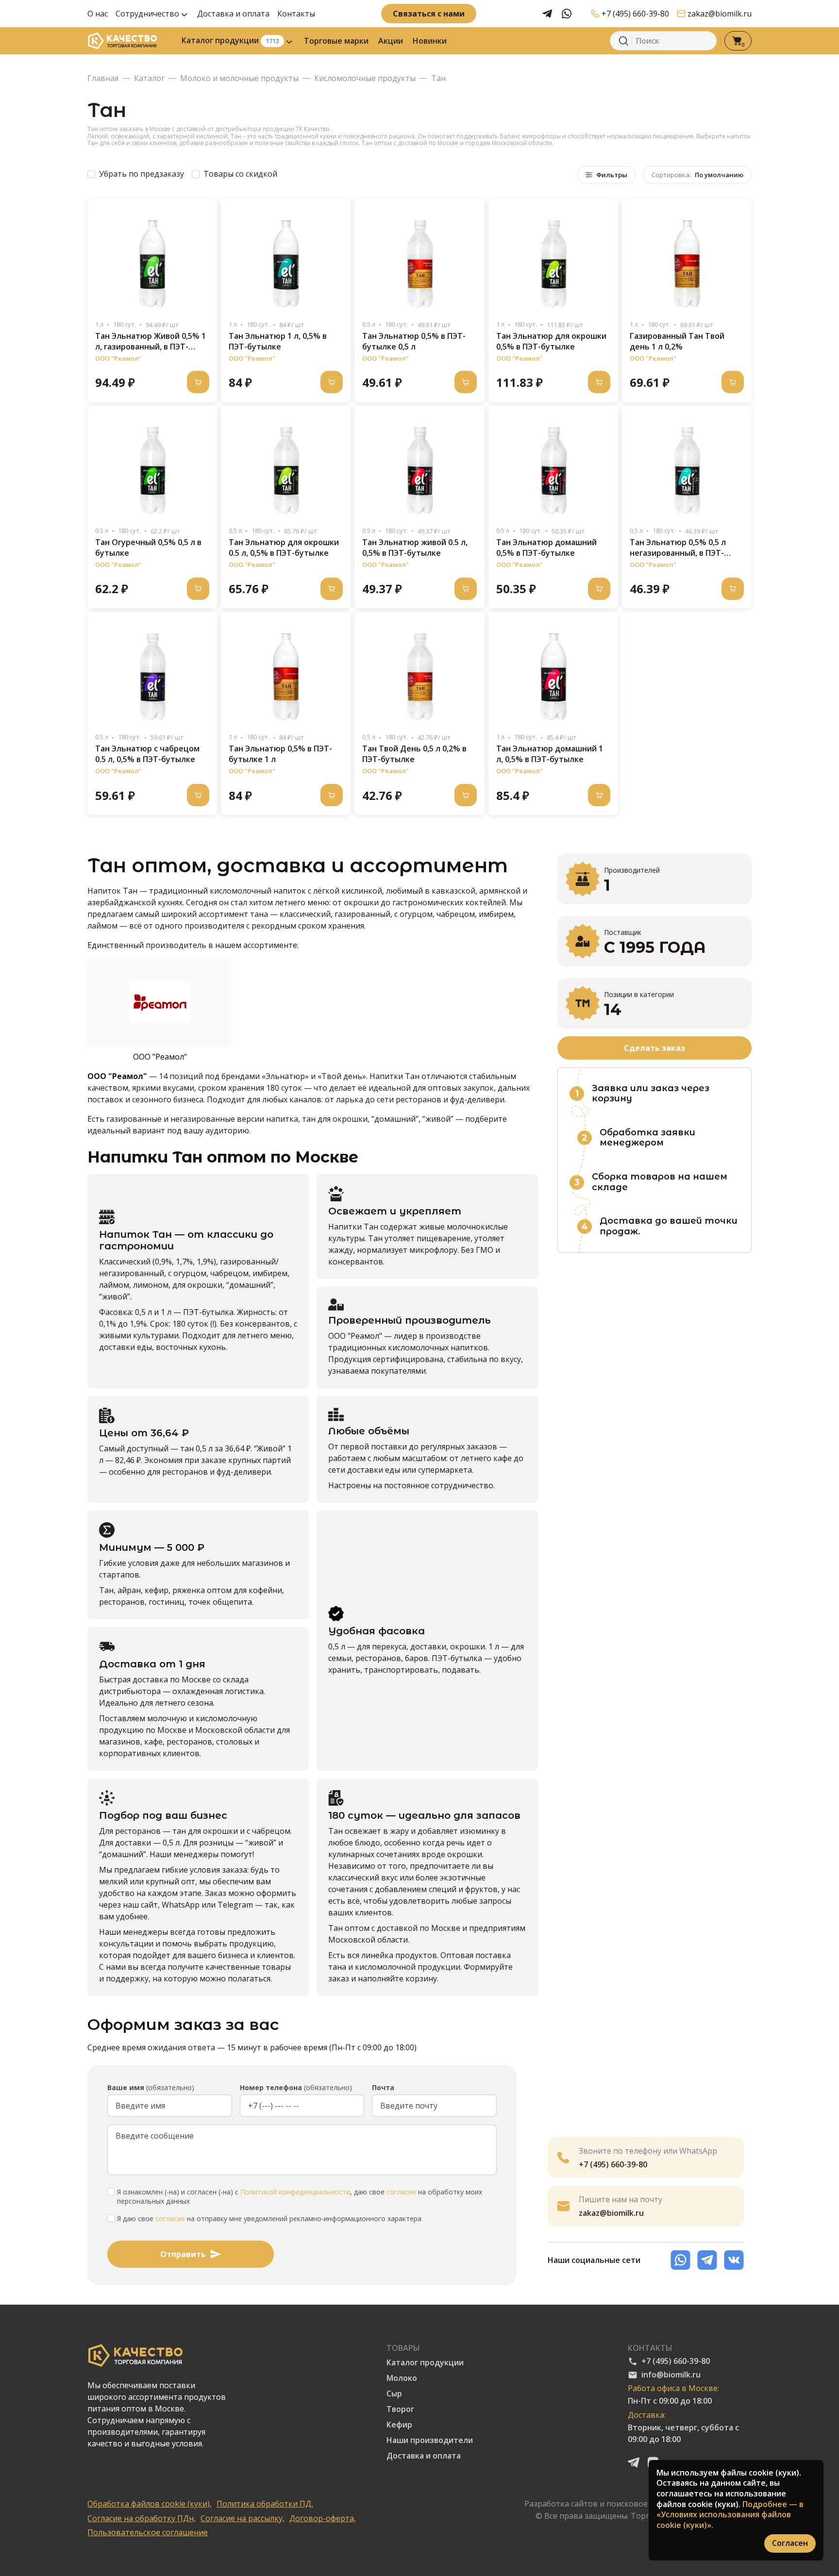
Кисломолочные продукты (365, 78)
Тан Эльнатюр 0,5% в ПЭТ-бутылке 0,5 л (414, 341)
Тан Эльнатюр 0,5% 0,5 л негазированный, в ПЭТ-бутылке (678, 548)
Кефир (399, 2425)
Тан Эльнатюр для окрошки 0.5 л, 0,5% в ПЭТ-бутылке (284, 548)
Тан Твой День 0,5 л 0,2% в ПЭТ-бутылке (414, 754)
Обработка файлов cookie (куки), (150, 2504)
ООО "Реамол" (118, 358)
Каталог (149, 78)
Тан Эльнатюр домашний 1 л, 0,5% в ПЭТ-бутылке (550, 754)
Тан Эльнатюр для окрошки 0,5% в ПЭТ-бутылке (551, 341)
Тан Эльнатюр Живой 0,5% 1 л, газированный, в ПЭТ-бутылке (151, 341)
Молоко (402, 2378)
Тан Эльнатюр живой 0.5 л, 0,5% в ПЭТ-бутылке (415, 548)
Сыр (394, 2394)
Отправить (183, 2254)
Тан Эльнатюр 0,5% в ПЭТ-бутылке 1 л (280, 754)
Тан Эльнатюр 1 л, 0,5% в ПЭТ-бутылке (278, 341)
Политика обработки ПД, (265, 2504)
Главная (103, 78)
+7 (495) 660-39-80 (635, 14)
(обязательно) (151, 2087)
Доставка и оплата (233, 14)
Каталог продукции (230, 41)
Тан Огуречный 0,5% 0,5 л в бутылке (148, 548)
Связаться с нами (429, 14)
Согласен (790, 2543)
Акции (391, 41)
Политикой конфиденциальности (295, 2192)
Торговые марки (336, 41)
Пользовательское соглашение (148, 2533)
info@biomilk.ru (671, 2375)
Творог (400, 2409)
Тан (438, 78)
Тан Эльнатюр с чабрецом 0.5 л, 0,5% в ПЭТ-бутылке (147, 754)
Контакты (296, 14)
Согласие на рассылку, (243, 2518)
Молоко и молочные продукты (239, 78)
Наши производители (430, 2440)
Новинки (430, 41)
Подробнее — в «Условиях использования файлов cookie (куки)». (730, 2515)
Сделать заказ (654, 1048)
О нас (98, 14)
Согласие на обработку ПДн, (142, 2518)
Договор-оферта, (323, 2518)
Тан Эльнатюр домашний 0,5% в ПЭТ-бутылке (546, 548)
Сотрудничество (147, 14)
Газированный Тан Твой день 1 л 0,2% (677, 341)
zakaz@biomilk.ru (720, 14)
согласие (401, 2192)
